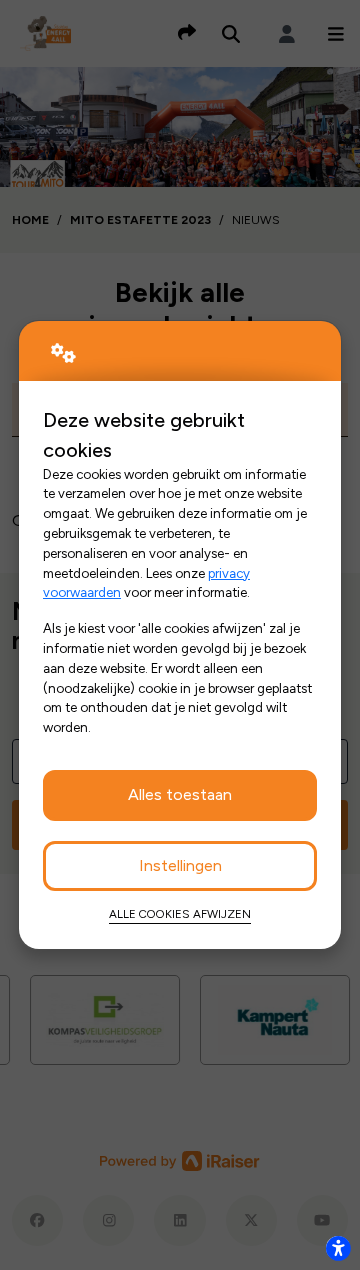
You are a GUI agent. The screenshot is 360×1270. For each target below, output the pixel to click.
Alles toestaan (180, 794)
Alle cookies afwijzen (180, 914)
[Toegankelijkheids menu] (338, 1248)
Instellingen (180, 865)
